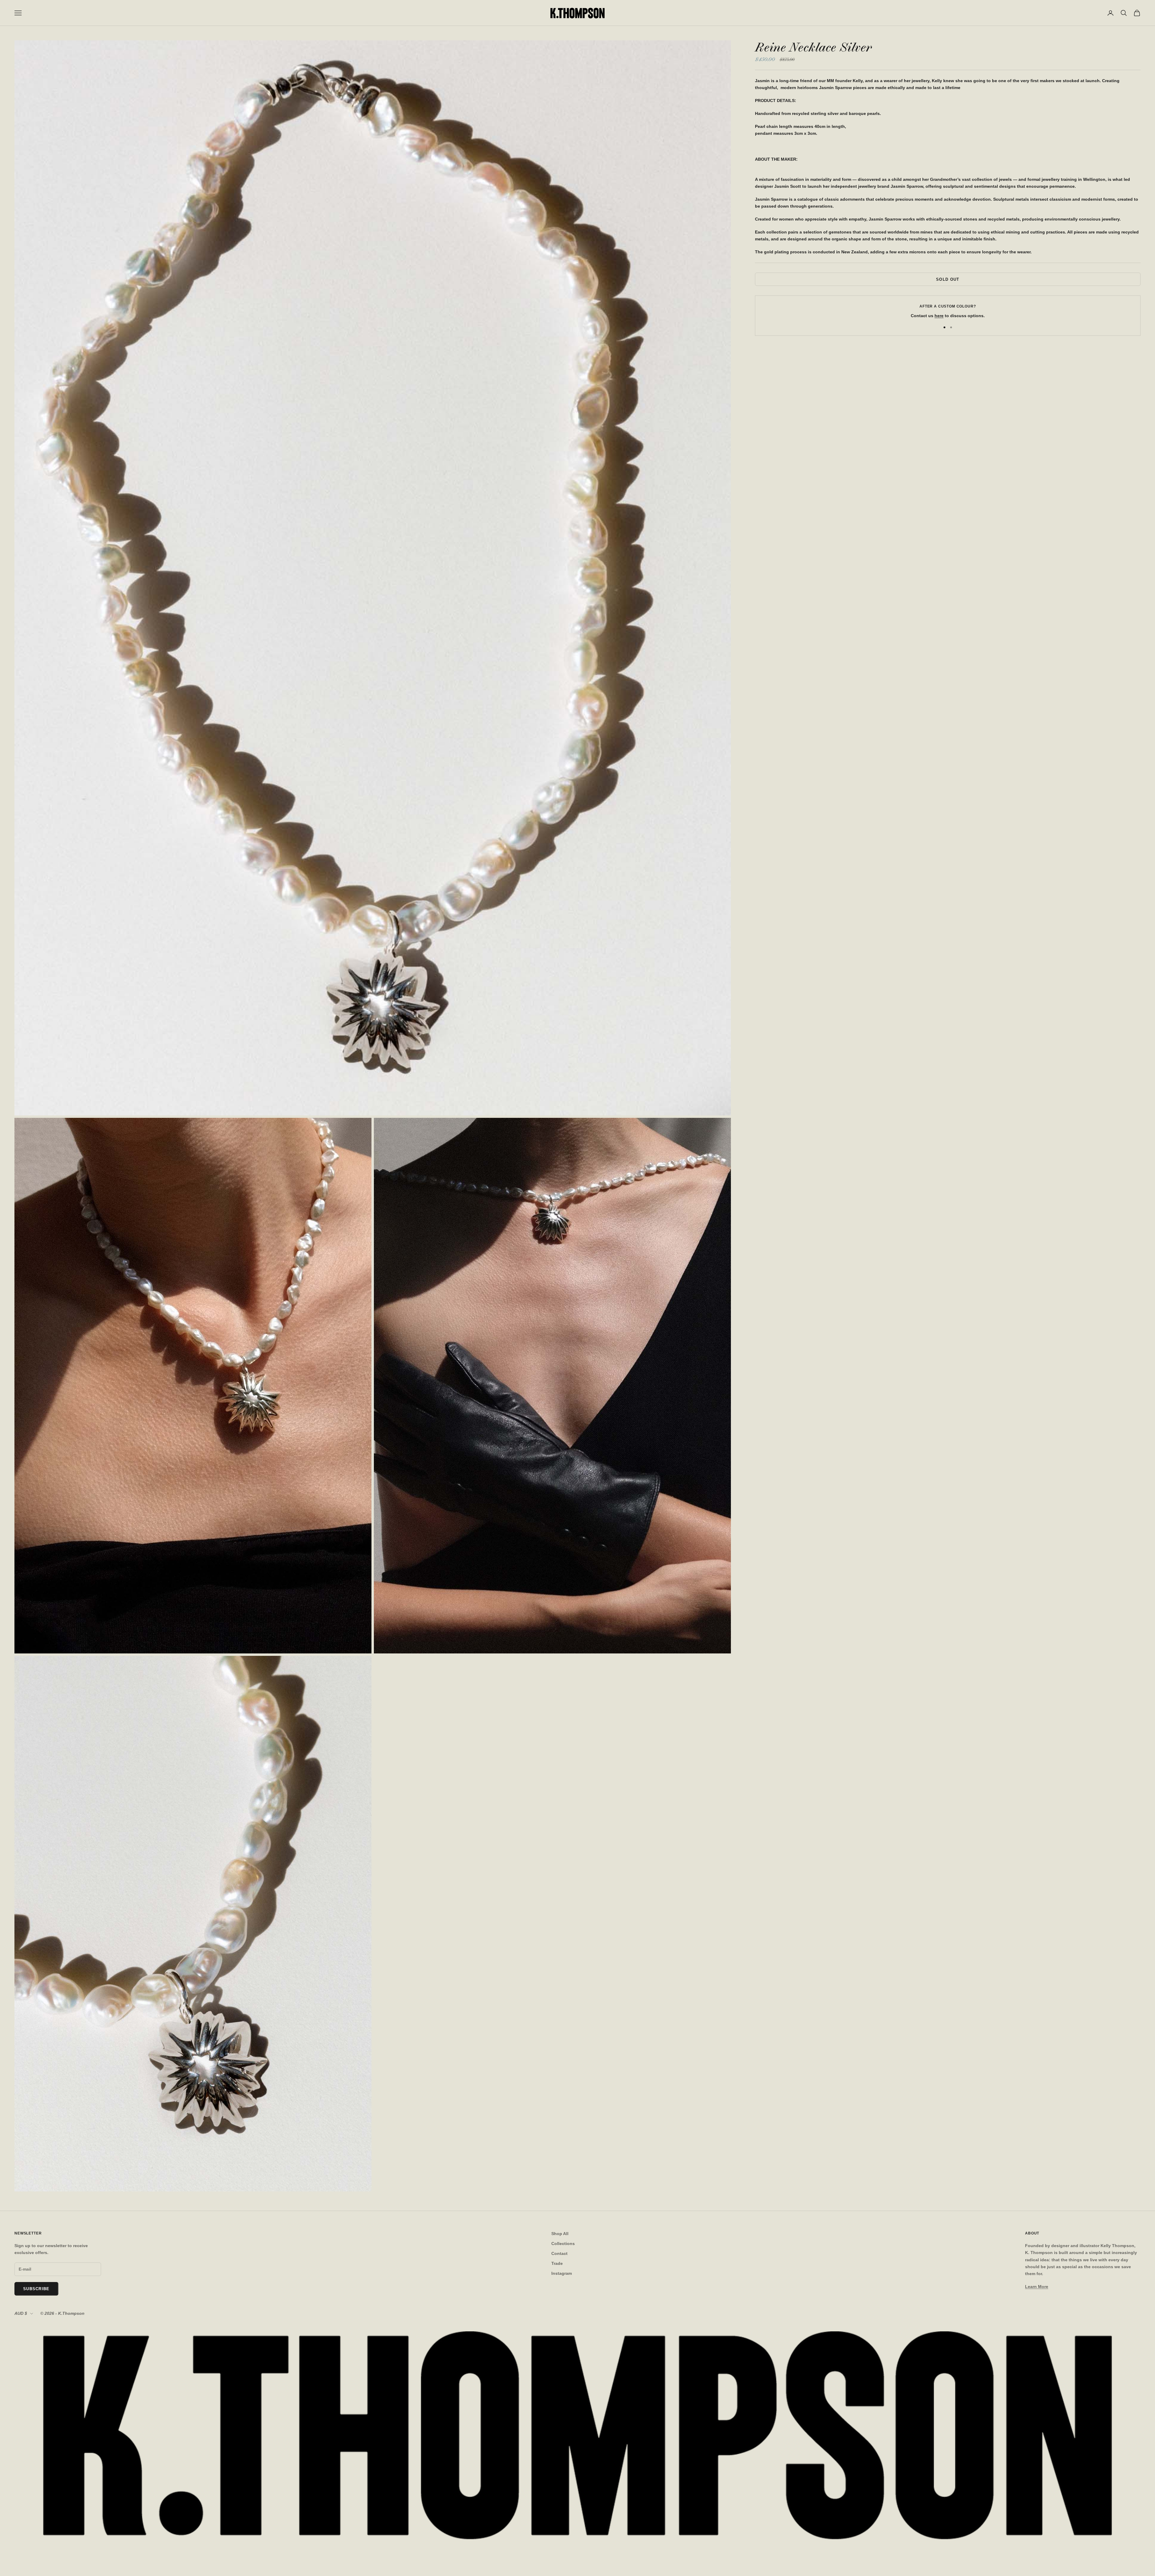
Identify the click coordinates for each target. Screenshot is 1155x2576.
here (939, 316)
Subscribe (36, 2289)
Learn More (1037, 2287)
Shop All (560, 2234)
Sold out (948, 279)
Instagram (562, 2273)
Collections (563, 2244)
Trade (557, 2263)
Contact (559, 2253)
